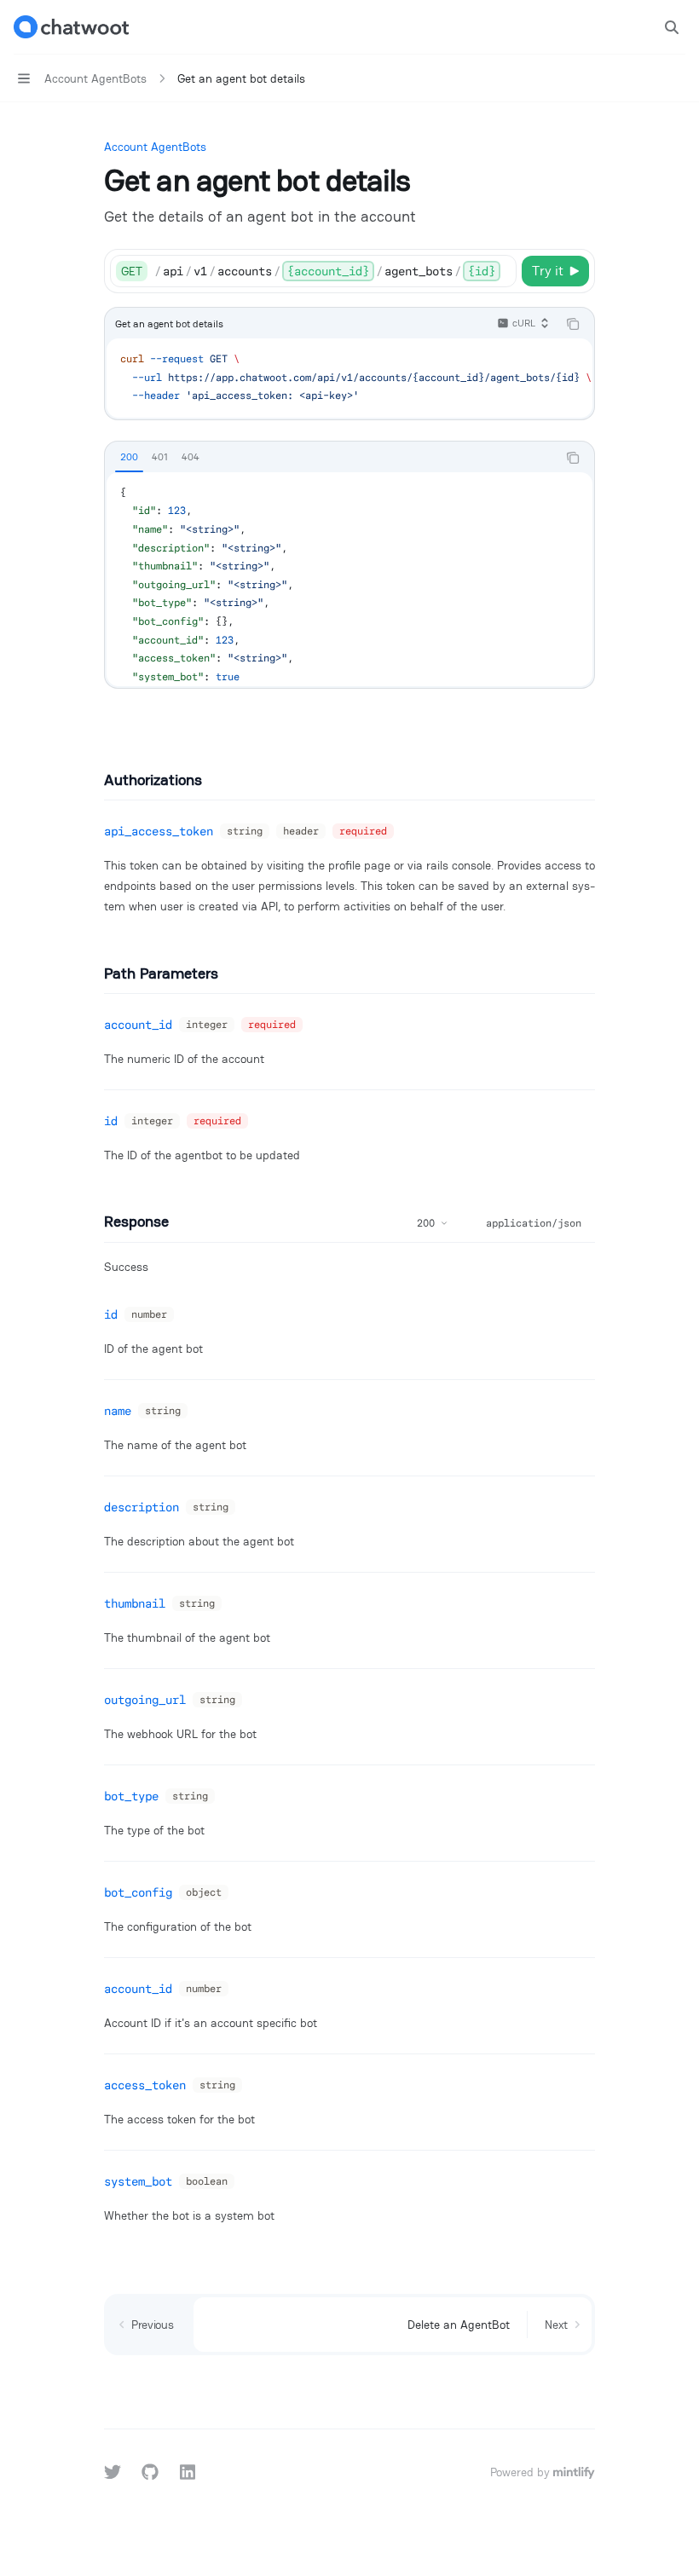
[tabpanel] (349, 579)
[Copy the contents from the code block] (573, 324)
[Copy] (500, 271)
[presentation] (335, 271)
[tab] (129, 457)
